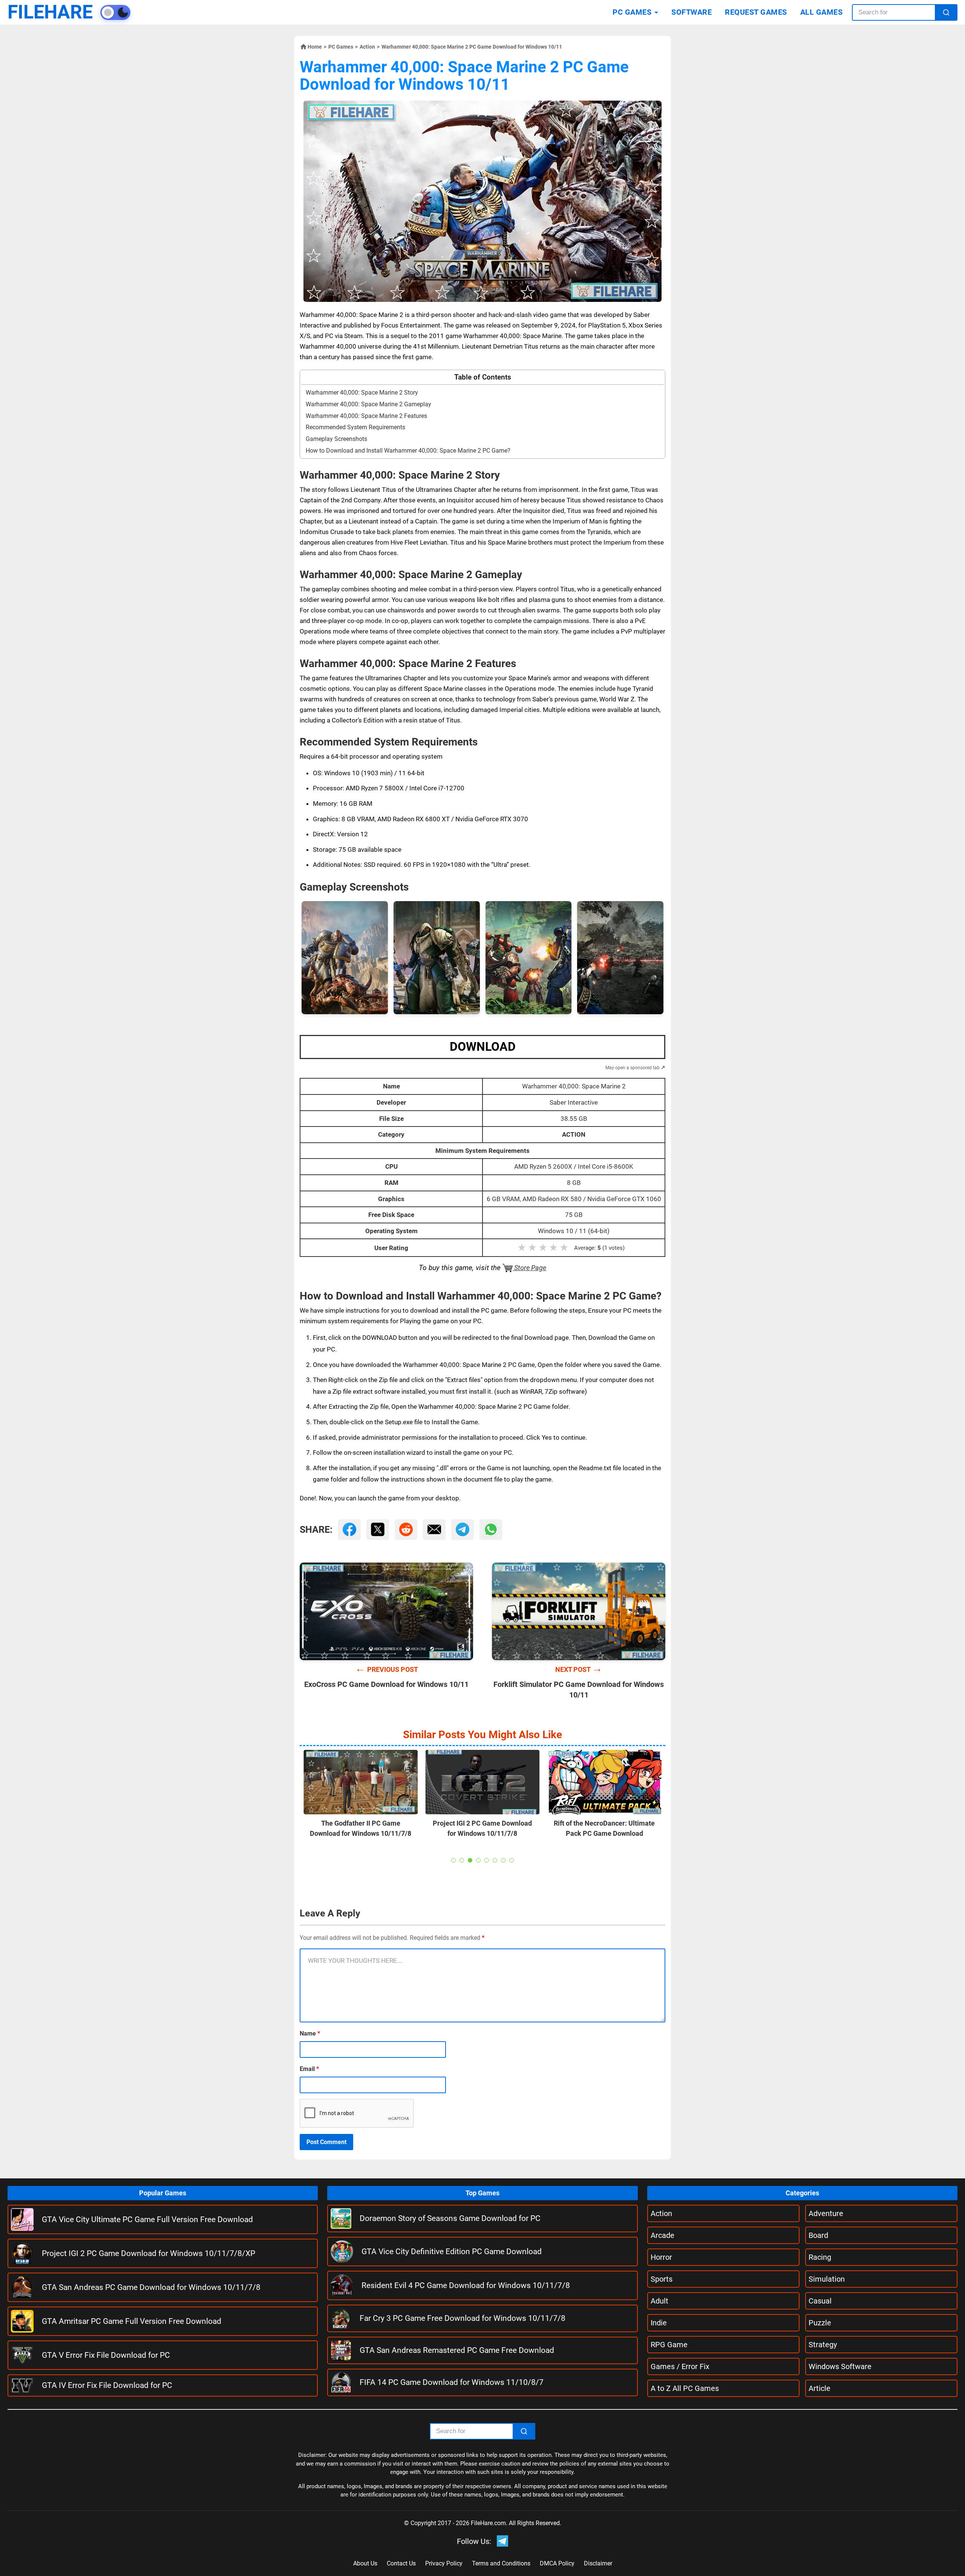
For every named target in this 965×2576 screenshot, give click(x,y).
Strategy (823, 2345)
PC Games (341, 47)
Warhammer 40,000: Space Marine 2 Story (362, 393)
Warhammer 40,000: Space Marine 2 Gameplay (368, 404)
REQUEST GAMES (756, 12)
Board (818, 2235)
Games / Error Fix (680, 2366)
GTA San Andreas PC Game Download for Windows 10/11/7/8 (151, 2287)
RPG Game (669, 2345)
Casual (820, 2301)
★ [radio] (522, 1247)
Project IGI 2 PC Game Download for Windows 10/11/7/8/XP (149, 2253)
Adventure (826, 2213)
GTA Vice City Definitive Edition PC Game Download (452, 2252)
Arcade (662, 2235)
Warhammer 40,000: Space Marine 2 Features (366, 416)
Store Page (529, 1268)
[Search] (946, 12)
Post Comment (326, 2142)
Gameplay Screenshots (336, 439)
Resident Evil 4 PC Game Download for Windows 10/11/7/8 (466, 2285)
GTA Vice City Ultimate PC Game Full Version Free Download (147, 2219)
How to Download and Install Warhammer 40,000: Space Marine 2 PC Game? (408, 451)
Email (309, 2069)
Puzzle (820, 2323)
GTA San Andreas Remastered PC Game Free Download (457, 2350)
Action (367, 47)
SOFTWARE (692, 12)
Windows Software (840, 2366)
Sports (662, 2279)
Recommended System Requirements (355, 427)
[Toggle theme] (115, 12)
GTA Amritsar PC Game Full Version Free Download (132, 2321)
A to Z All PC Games (685, 2388)
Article (819, 2388)
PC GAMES (632, 12)
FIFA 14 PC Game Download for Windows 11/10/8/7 (452, 2382)
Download (483, 1047)
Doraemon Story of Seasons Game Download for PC (450, 2218)
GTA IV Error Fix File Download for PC (107, 2385)
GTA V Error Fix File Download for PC (106, 2355)
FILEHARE (50, 12)
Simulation (827, 2279)
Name (310, 2033)
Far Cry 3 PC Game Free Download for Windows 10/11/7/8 (463, 2318)
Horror (661, 2257)
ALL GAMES (822, 12)
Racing (820, 2257)
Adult (659, 2301)
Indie (659, 2323)
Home (315, 47)
